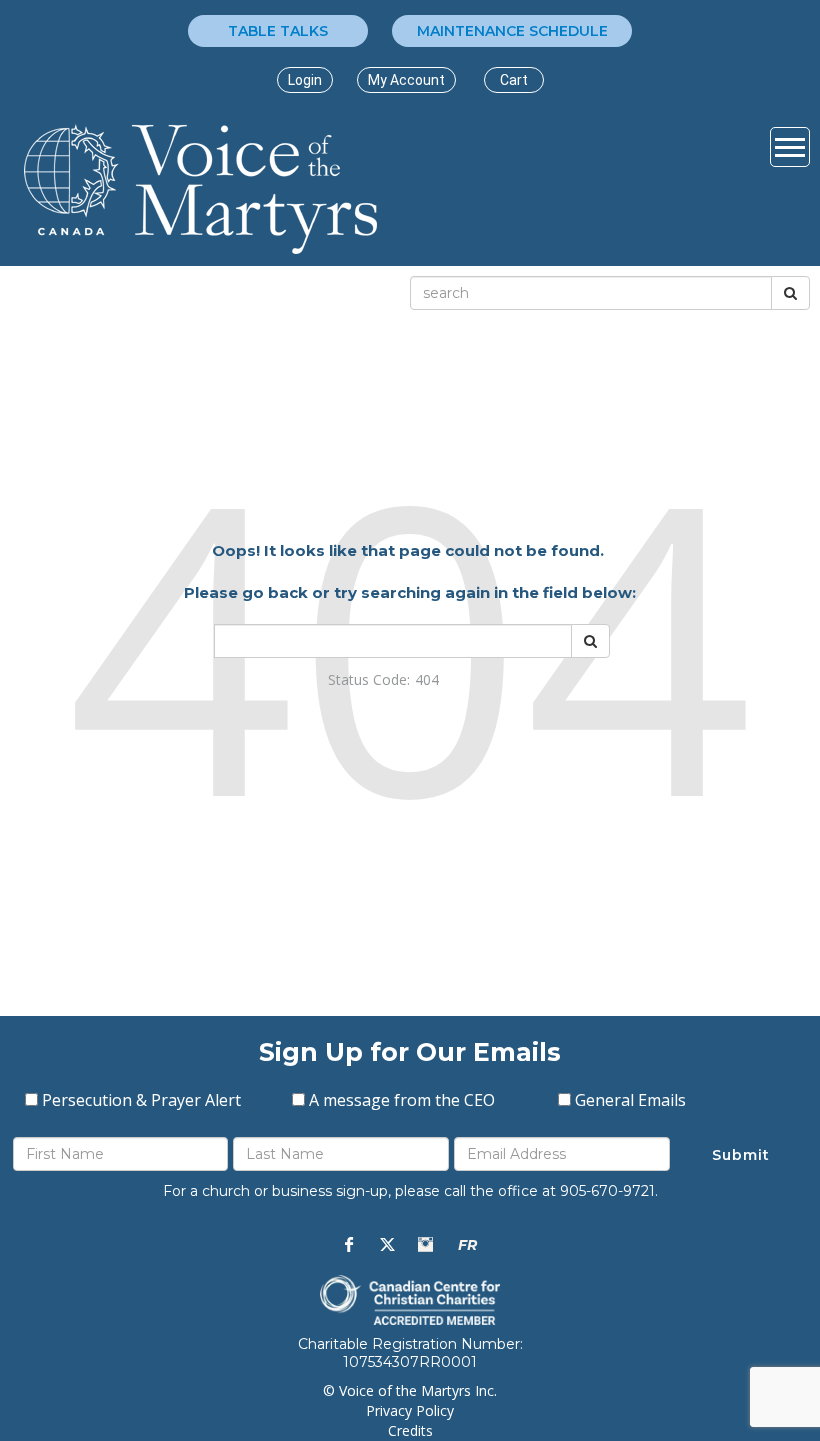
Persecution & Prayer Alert (141, 1100)
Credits (410, 1430)
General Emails (630, 1100)
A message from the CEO (402, 1100)
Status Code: (369, 679)
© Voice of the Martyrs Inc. (410, 1390)
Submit (741, 1155)
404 (427, 679)
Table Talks (278, 31)
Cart (514, 80)
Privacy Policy (410, 1410)
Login (305, 80)
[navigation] (305, 80)
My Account (406, 80)
